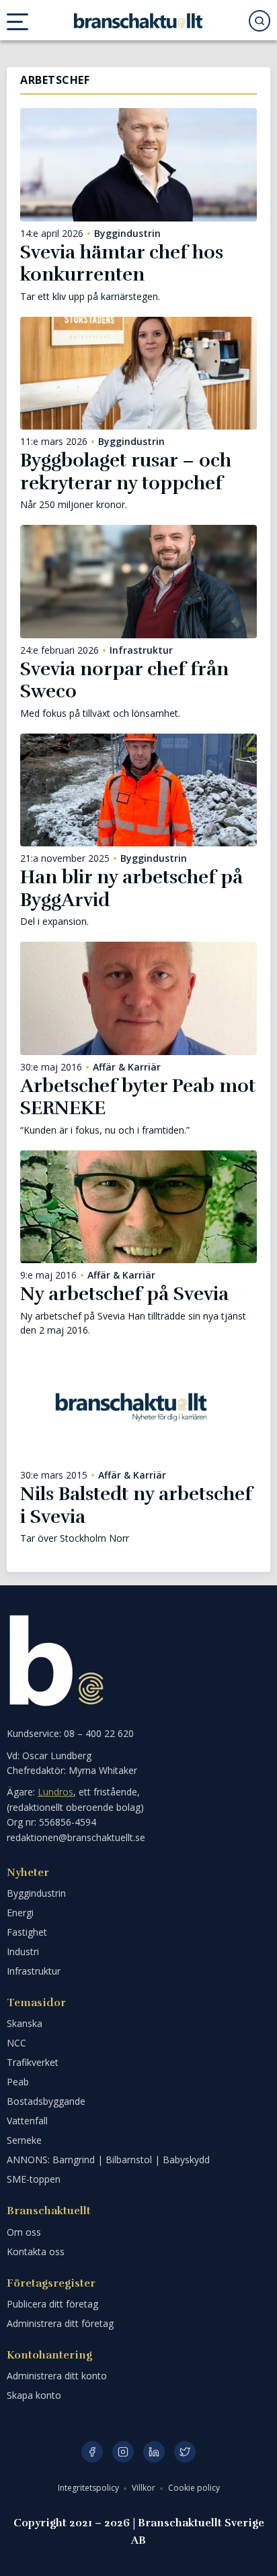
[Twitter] (185, 2452)
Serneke (24, 2140)
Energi (20, 1913)
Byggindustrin (127, 234)
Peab (18, 2082)
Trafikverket (33, 2062)
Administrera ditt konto (57, 2376)
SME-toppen (34, 2179)
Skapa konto (34, 2395)
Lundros (55, 1792)
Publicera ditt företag (52, 2304)
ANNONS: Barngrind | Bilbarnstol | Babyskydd (108, 2160)
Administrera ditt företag (60, 2323)
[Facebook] (92, 2452)
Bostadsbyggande (46, 2101)
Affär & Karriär (127, 1067)
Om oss (24, 2232)
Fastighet (27, 1932)
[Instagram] (123, 2452)
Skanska (25, 2023)
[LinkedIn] (154, 2452)
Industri (23, 1951)
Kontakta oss (36, 2251)
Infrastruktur (141, 650)
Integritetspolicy (89, 2488)
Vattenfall (27, 2121)
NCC (16, 2043)
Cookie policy (194, 2488)
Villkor (145, 2488)
